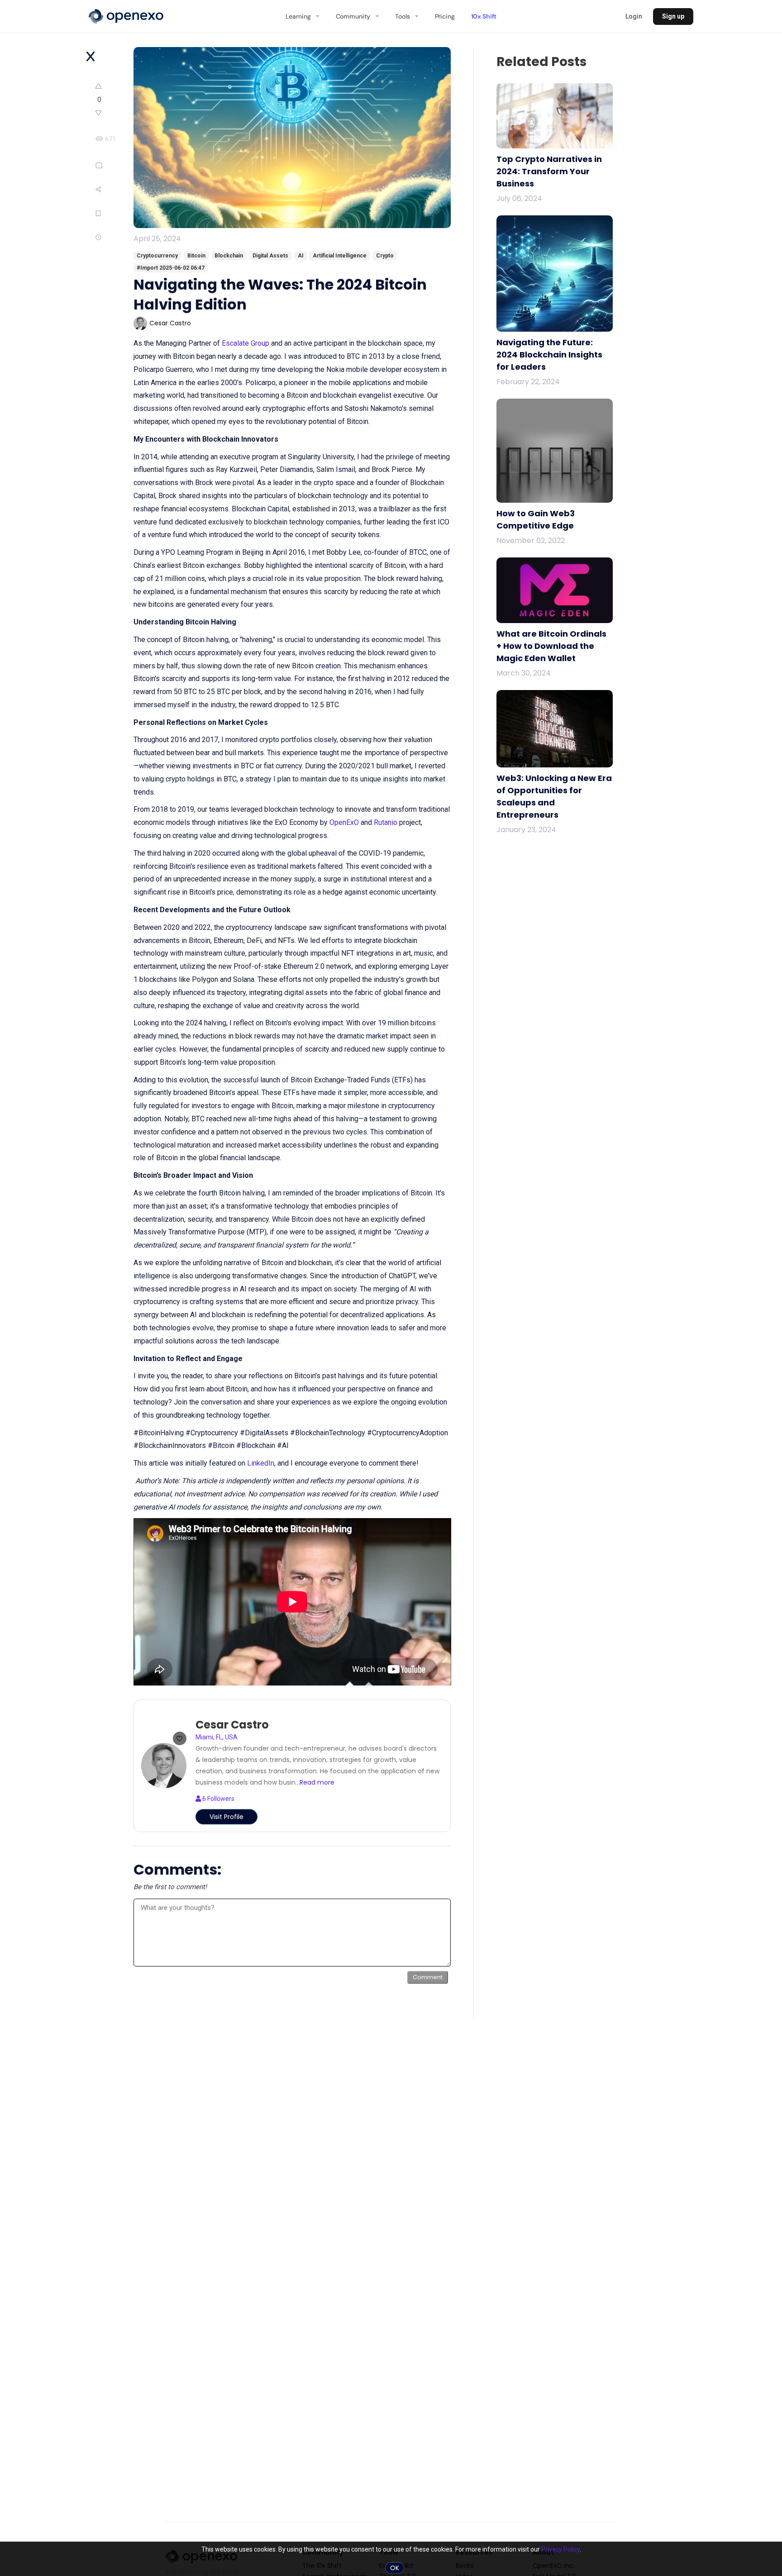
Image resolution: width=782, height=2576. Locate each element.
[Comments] (112, 165)
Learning (298, 16)
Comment (428, 1977)
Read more (317, 1782)
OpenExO (344, 822)
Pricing (445, 16)
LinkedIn (261, 1463)
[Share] (114, 189)
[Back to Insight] (91, 57)
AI (301, 256)
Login (634, 16)
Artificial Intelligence (340, 256)
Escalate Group (246, 343)
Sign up (673, 16)
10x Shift (484, 16)
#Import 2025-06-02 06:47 (171, 268)
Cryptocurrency (157, 256)
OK (395, 2568)
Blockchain (229, 256)
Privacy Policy (560, 2549)
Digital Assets (270, 256)
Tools (402, 16)
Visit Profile (226, 1817)
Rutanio (386, 822)
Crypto (385, 256)
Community (353, 16)
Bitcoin (196, 256)
